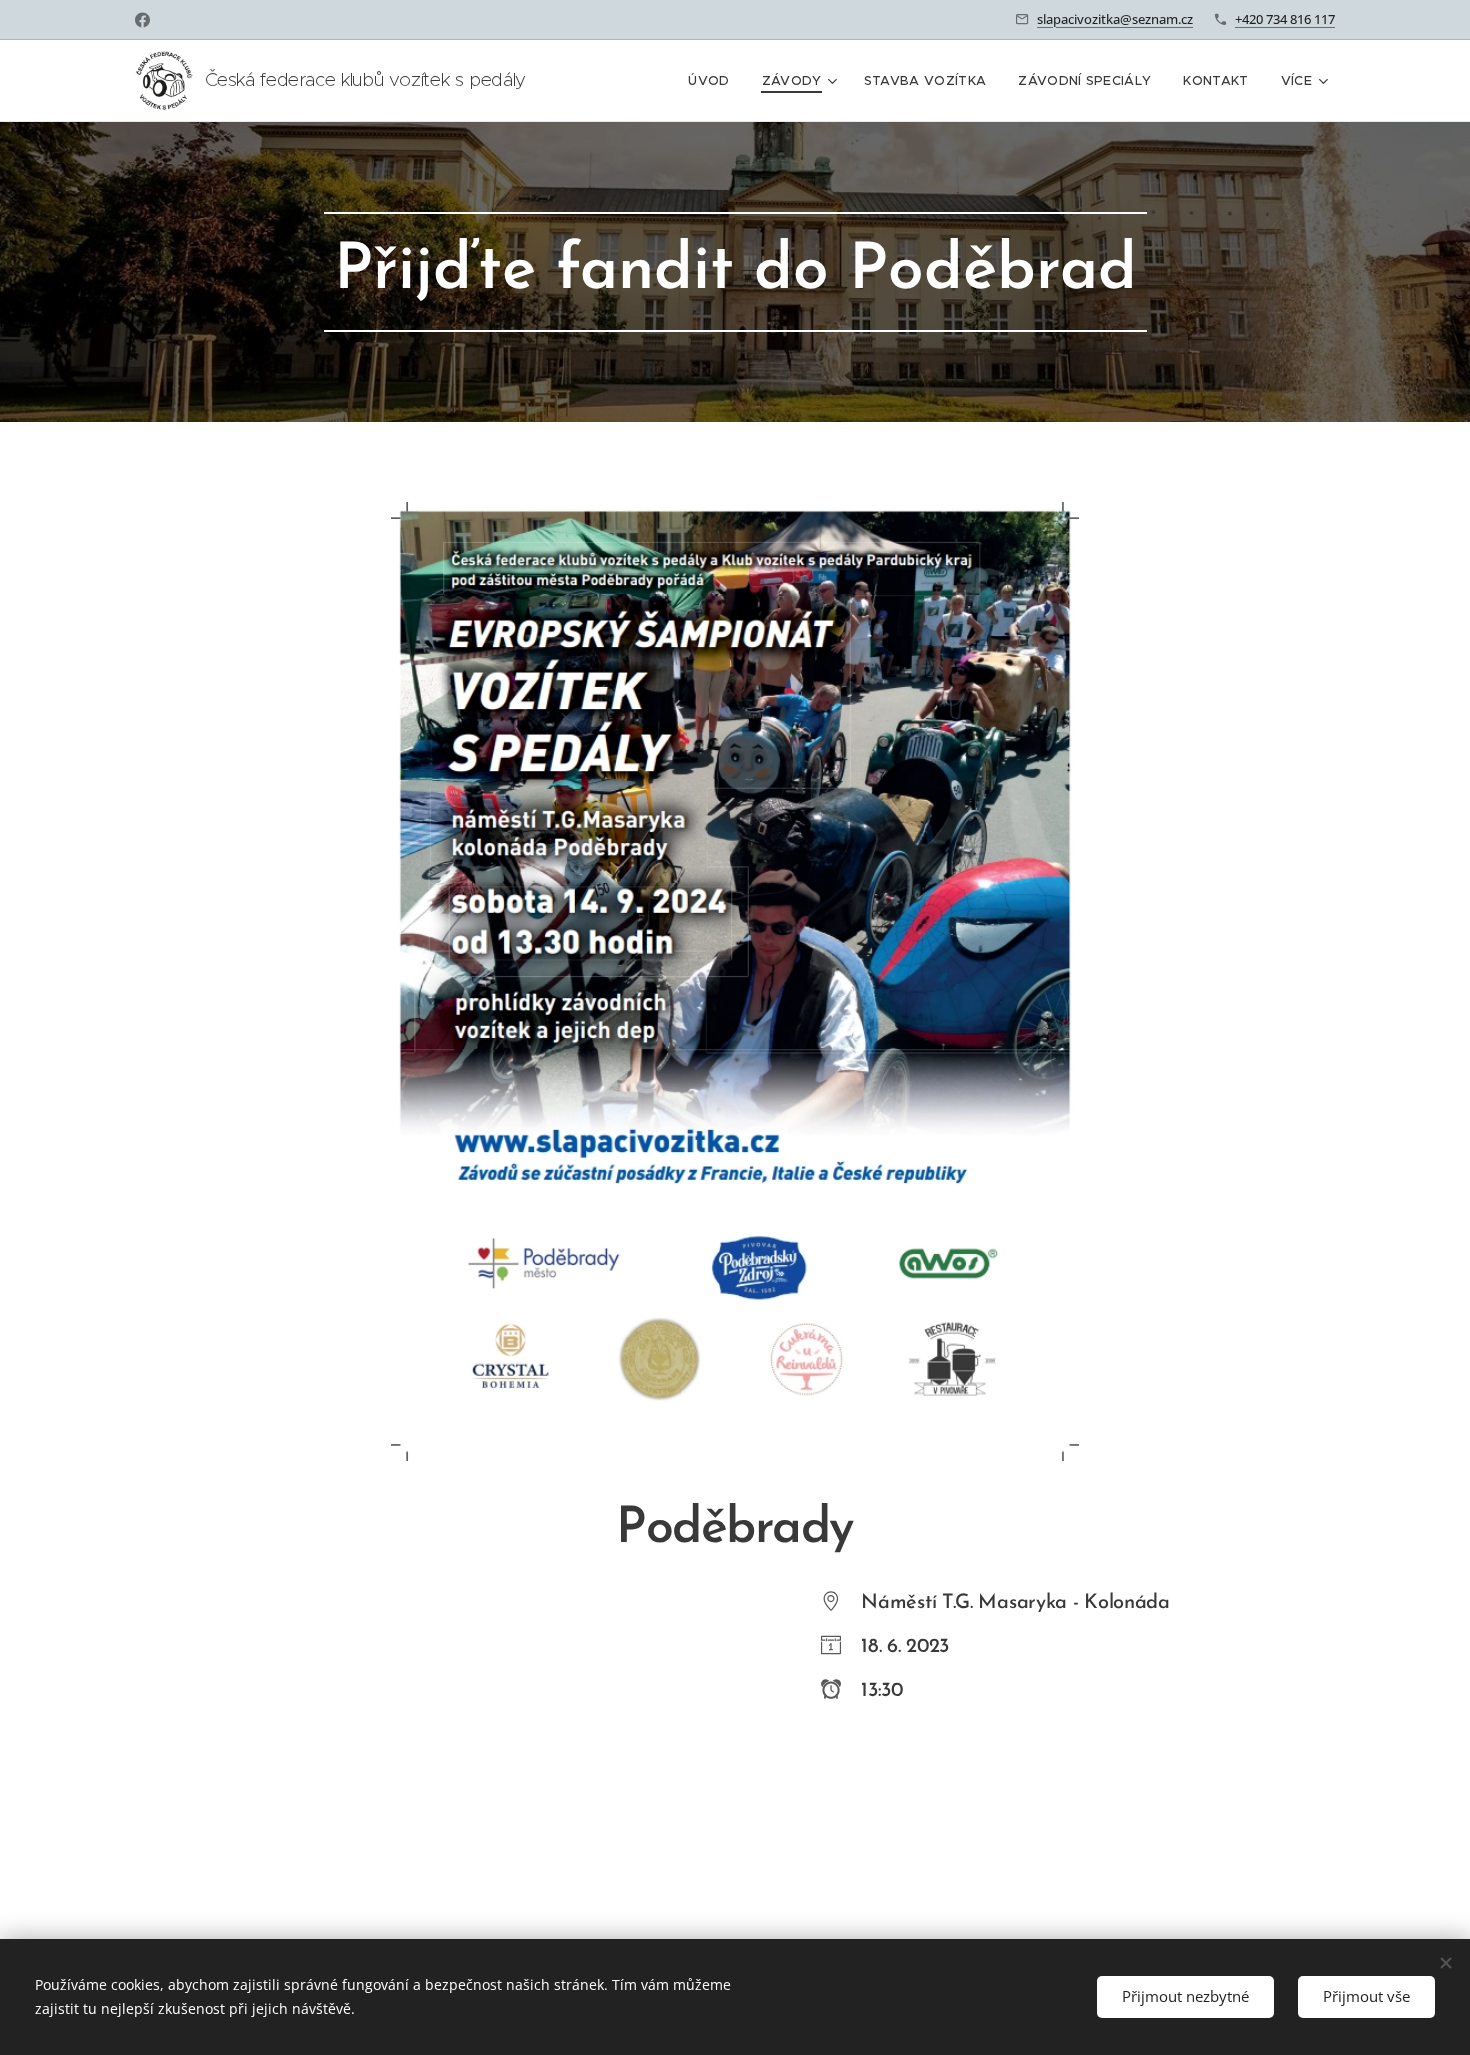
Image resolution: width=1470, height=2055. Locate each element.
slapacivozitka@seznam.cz (1115, 19)
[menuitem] (714, 81)
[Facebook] (142, 20)
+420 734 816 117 (1285, 19)
